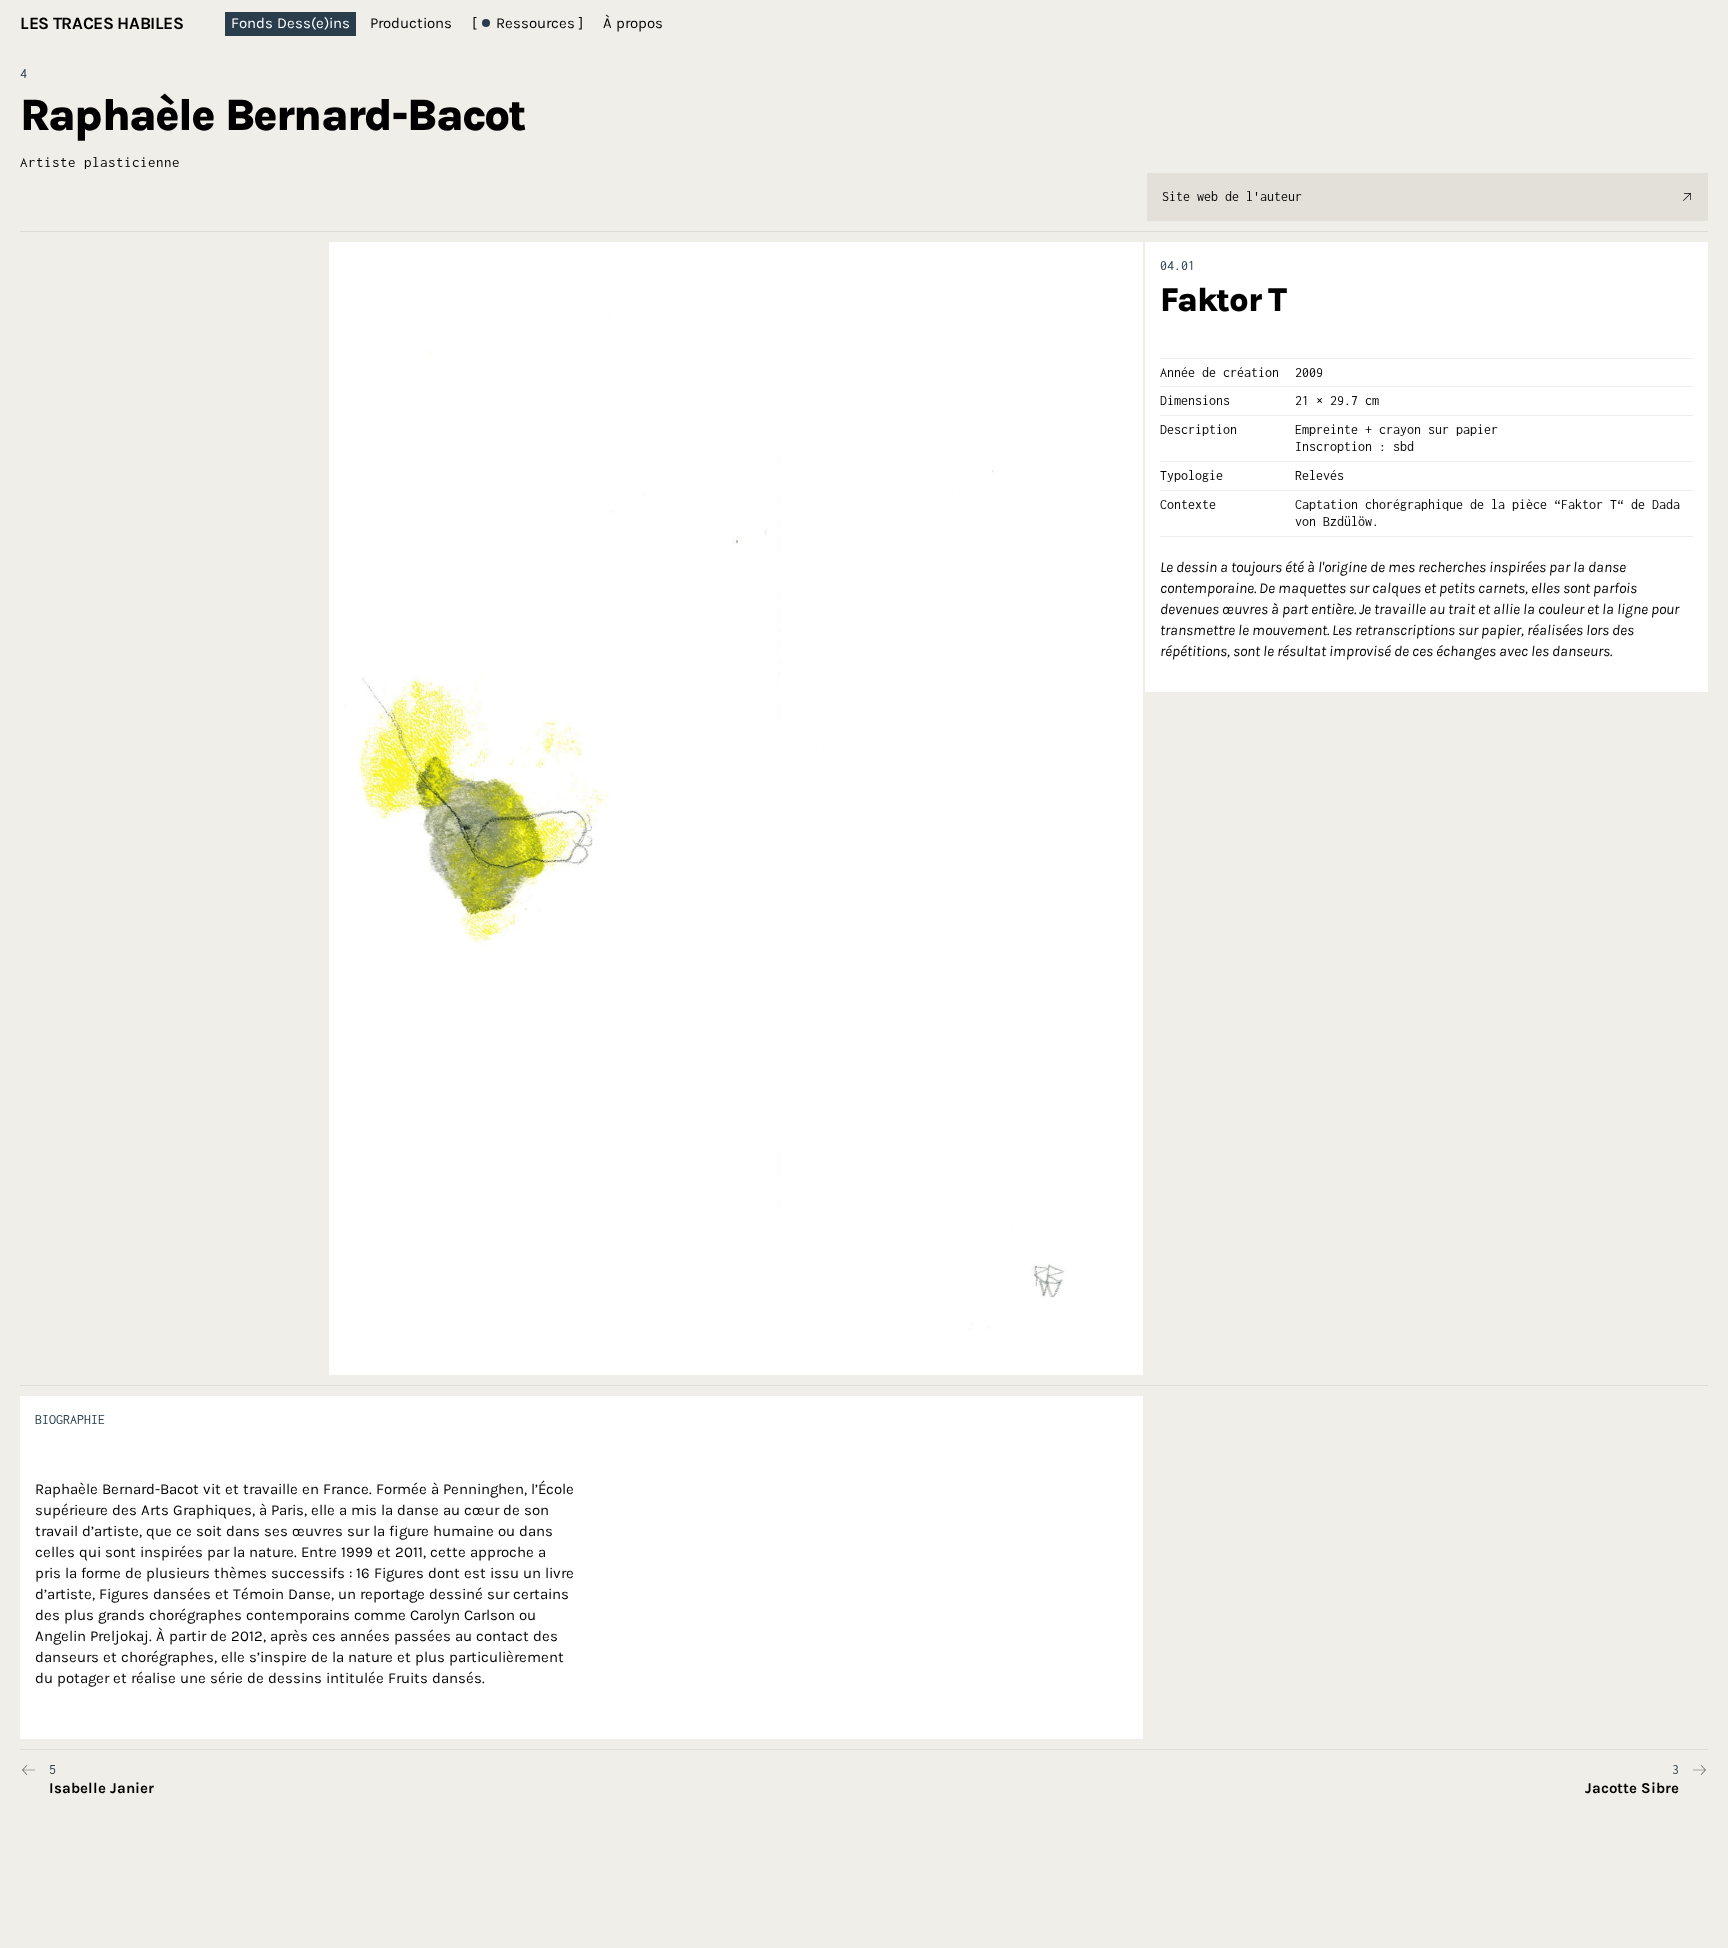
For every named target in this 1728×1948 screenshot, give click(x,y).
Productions (411, 23)
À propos (633, 23)
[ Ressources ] (527, 23)
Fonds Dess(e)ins (290, 23)
